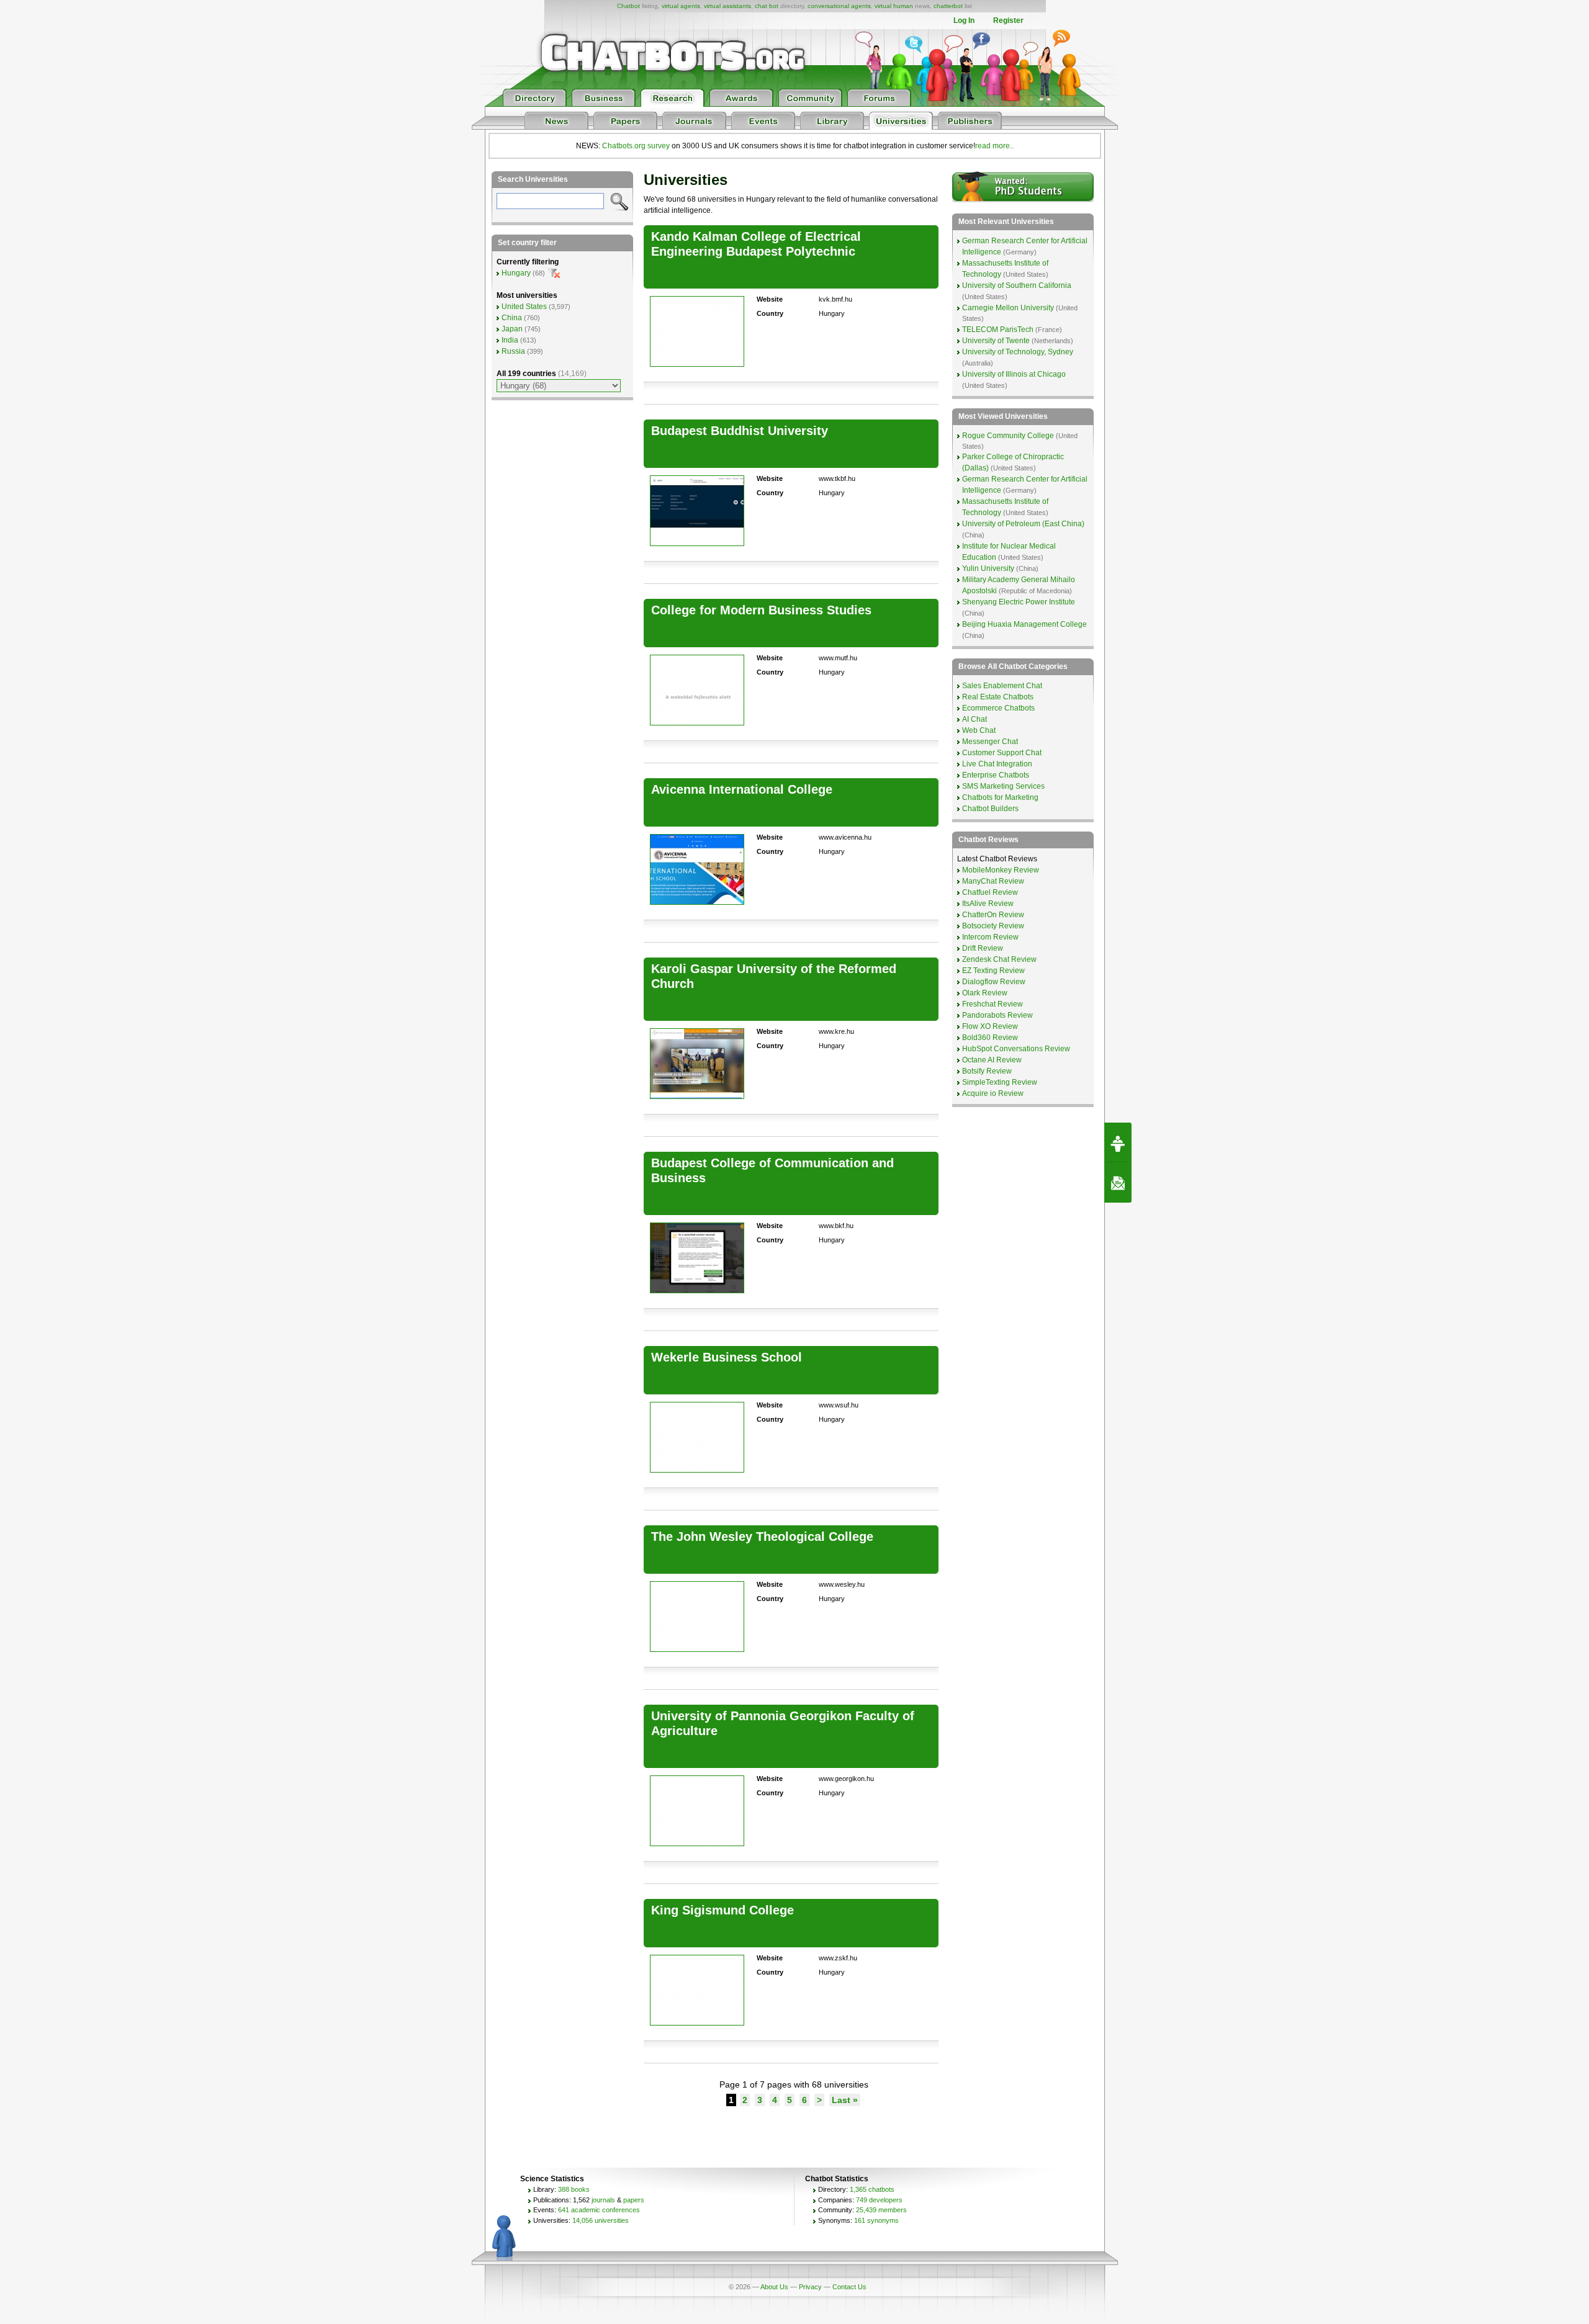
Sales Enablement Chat (1002, 686)
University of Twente (996, 341)
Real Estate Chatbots (998, 697)
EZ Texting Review (993, 971)
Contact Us (849, 2287)
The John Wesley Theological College (762, 1537)
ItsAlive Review (988, 904)
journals (603, 2200)
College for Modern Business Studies (761, 610)
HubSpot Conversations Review (1016, 1049)
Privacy (810, 2287)
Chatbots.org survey (636, 146)
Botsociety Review (993, 926)
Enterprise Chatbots (996, 775)
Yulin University (988, 568)
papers (634, 2200)
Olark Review (985, 993)
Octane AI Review (992, 1060)
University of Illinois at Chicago (1014, 374)
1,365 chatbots (872, 2189)
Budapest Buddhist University (740, 431)
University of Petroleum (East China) (1023, 524)
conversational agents (839, 6)
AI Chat (975, 719)
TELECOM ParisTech (998, 330)
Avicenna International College (742, 789)
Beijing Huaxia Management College (1024, 624)
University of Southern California (1017, 285)
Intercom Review (990, 937)
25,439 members (881, 2210)
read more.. (994, 146)
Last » (845, 2100)
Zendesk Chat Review (999, 959)
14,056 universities (601, 2220)
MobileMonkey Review (1001, 870)
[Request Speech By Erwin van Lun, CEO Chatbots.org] (1118, 1142)
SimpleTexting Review (1000, 1082)
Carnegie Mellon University (1008, 308)
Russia (513, 351)
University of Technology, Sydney (1018, 352)
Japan (512, 329)
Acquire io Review (993, 1093)
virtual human (894, 6)
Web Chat (979, 730)
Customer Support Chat (1002, 753)
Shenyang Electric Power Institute (1019, 602)
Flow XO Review (990, 1026)
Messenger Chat (990, 742)
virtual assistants (727, 6)
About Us (774, 2287)
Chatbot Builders (990, 809)
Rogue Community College (1008, 436)
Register (1008, 20)
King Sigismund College (722, 1910)
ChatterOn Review (993, 915)
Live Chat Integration (997, 764)
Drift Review (983, 948)
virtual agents (681, 6)
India (510, 340)
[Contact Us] (1118, 1183)
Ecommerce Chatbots (998, 708)
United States (524, 307)
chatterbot (948, 6)
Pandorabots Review (997, 1015)
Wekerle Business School (727, 1357)
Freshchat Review (993, 1004)
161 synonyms (876, 2220)
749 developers (879, 2200)
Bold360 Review (990, 1038)
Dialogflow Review (994, 982)
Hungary (516, 273)
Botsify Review (987, 1071)
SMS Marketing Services (1003, 786)
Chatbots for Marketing (1000, 797)
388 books (574, 2189)
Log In (964, 20)
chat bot (767, 6)
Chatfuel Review (990, 892)
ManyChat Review (993, 881)
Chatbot (628, 6)
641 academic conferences (599, 2210)
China (512, 318)
